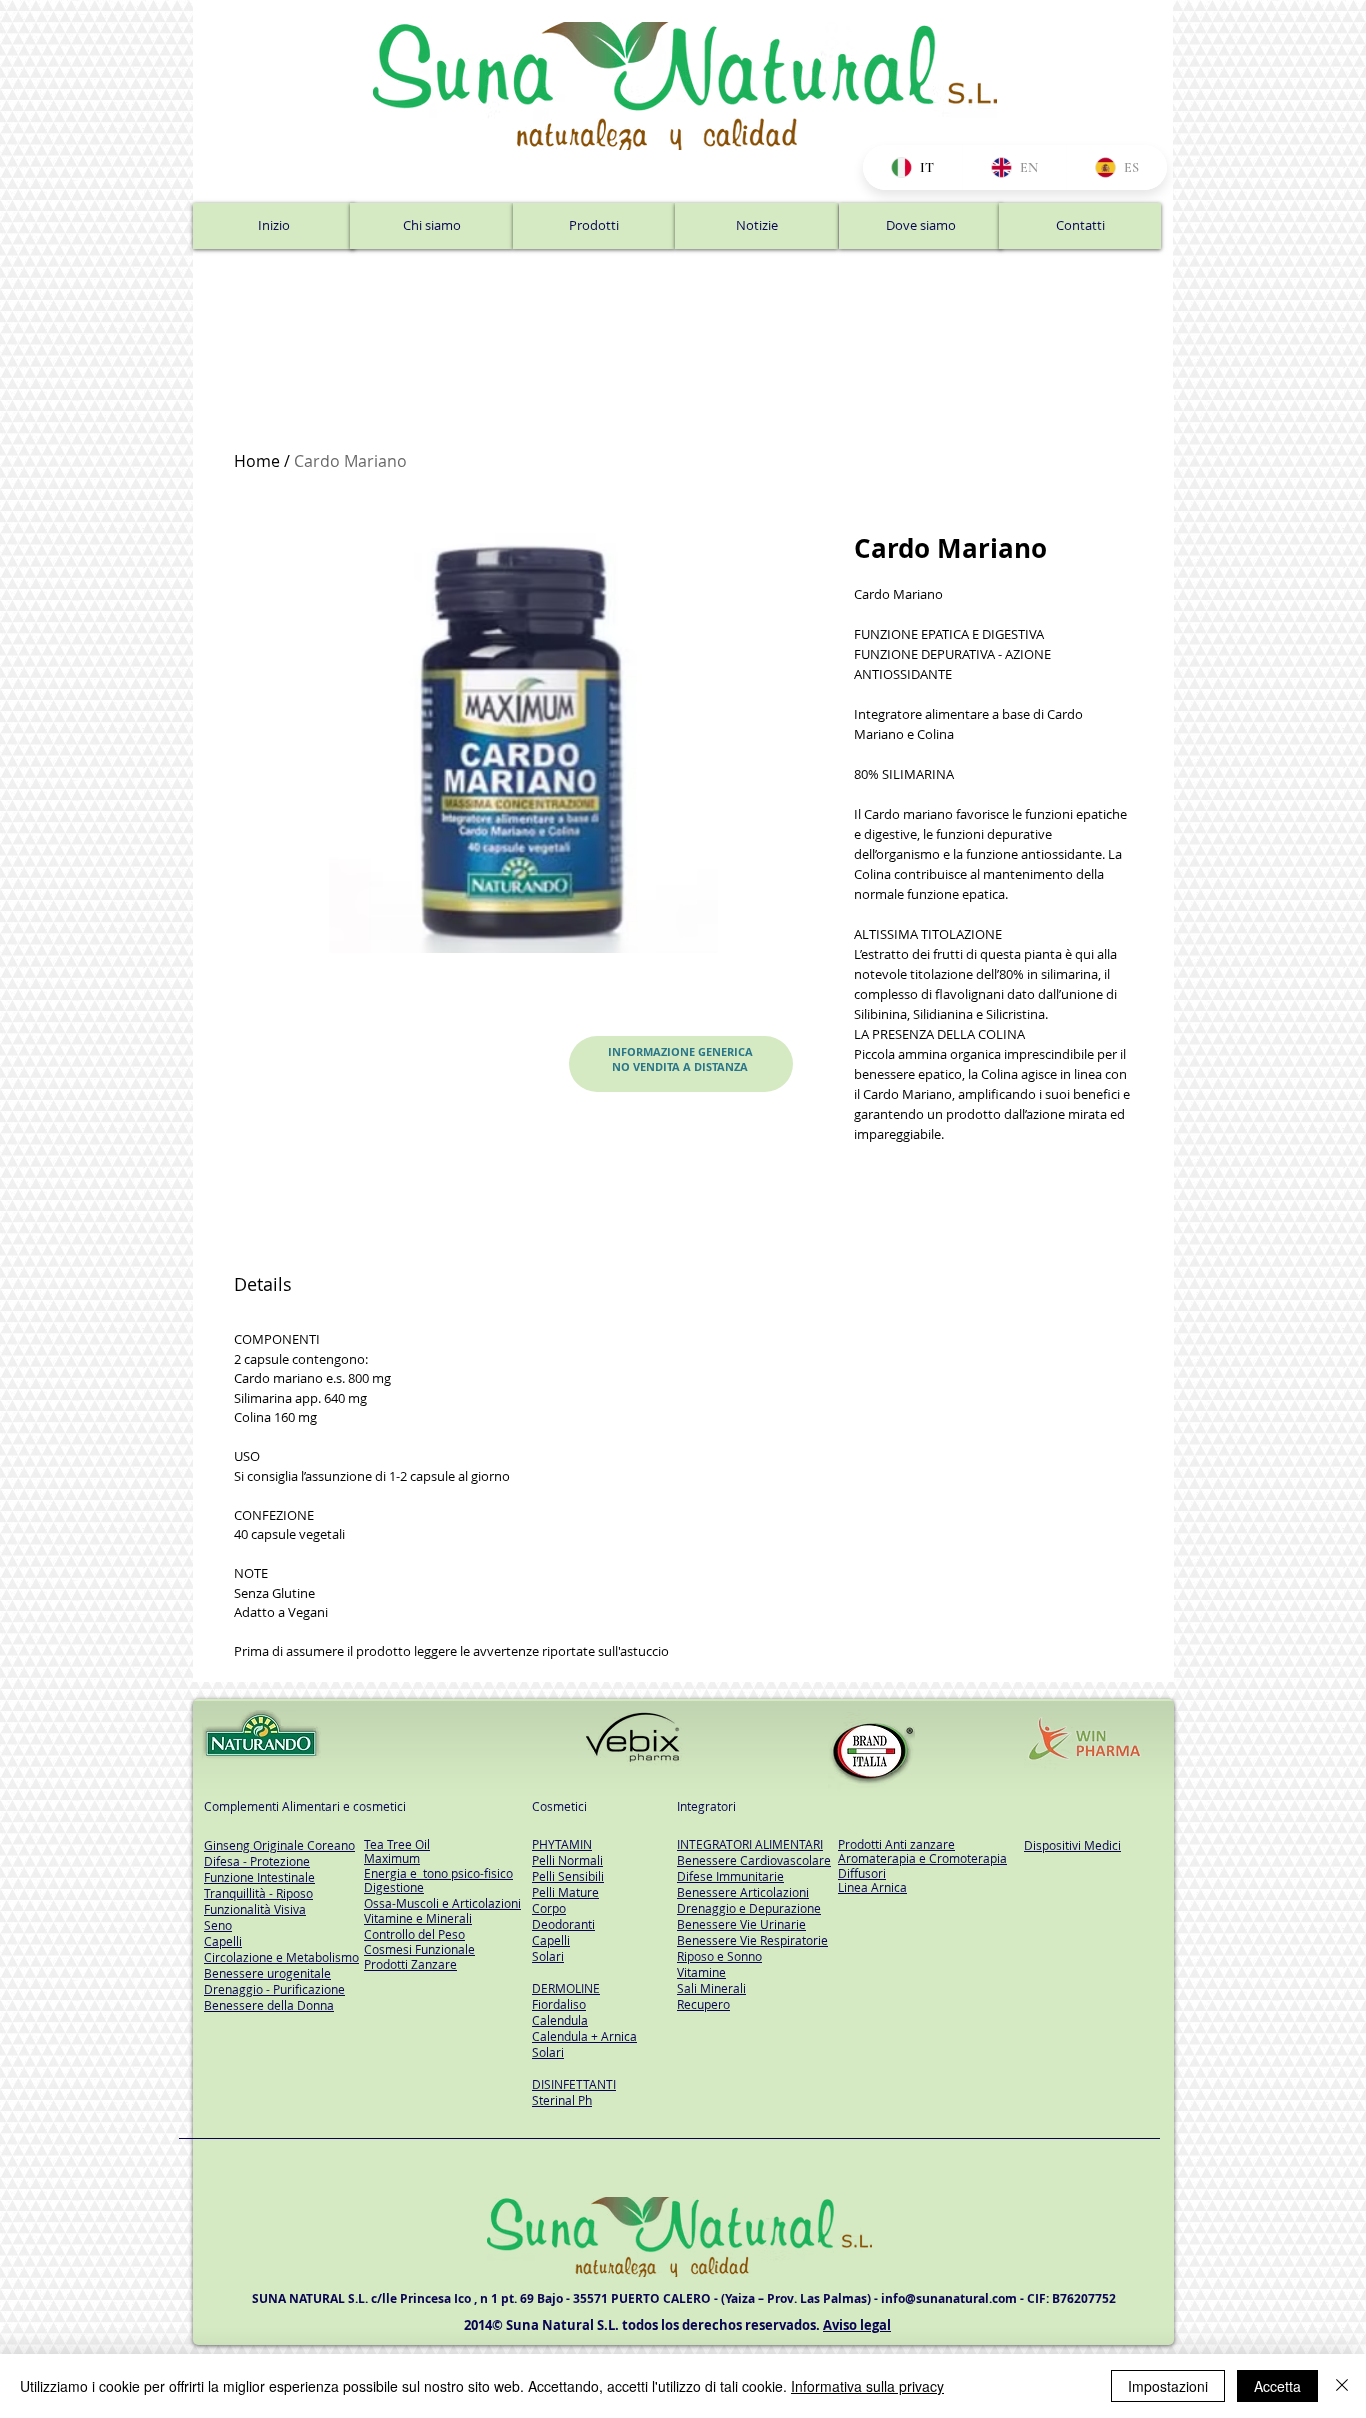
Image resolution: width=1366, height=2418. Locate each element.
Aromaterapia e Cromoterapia (922, 1858)
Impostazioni (1168, 2386)
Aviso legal (857, 2325)
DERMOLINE (566, 1988)
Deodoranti (563, 1924)
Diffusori (862, 1873)
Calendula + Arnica (584, 2036)
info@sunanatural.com (949, 2298)
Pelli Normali (567, 1860)
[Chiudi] (1342, 2386)
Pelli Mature (565, 1892)
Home (257, 461)
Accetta (1277, 2386)
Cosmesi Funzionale (419, 1949)
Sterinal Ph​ (562, 2100)
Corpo (549, 1908)
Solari (548, 1956)
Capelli (551, 1940)
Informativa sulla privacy (867, 2386)
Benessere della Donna (269, 2005)
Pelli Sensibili (568, 1876)
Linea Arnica (872, 1887)
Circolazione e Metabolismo (281, 1957)
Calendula (560, 2020)
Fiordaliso (559, 2004)
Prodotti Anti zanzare (896, 1844)
